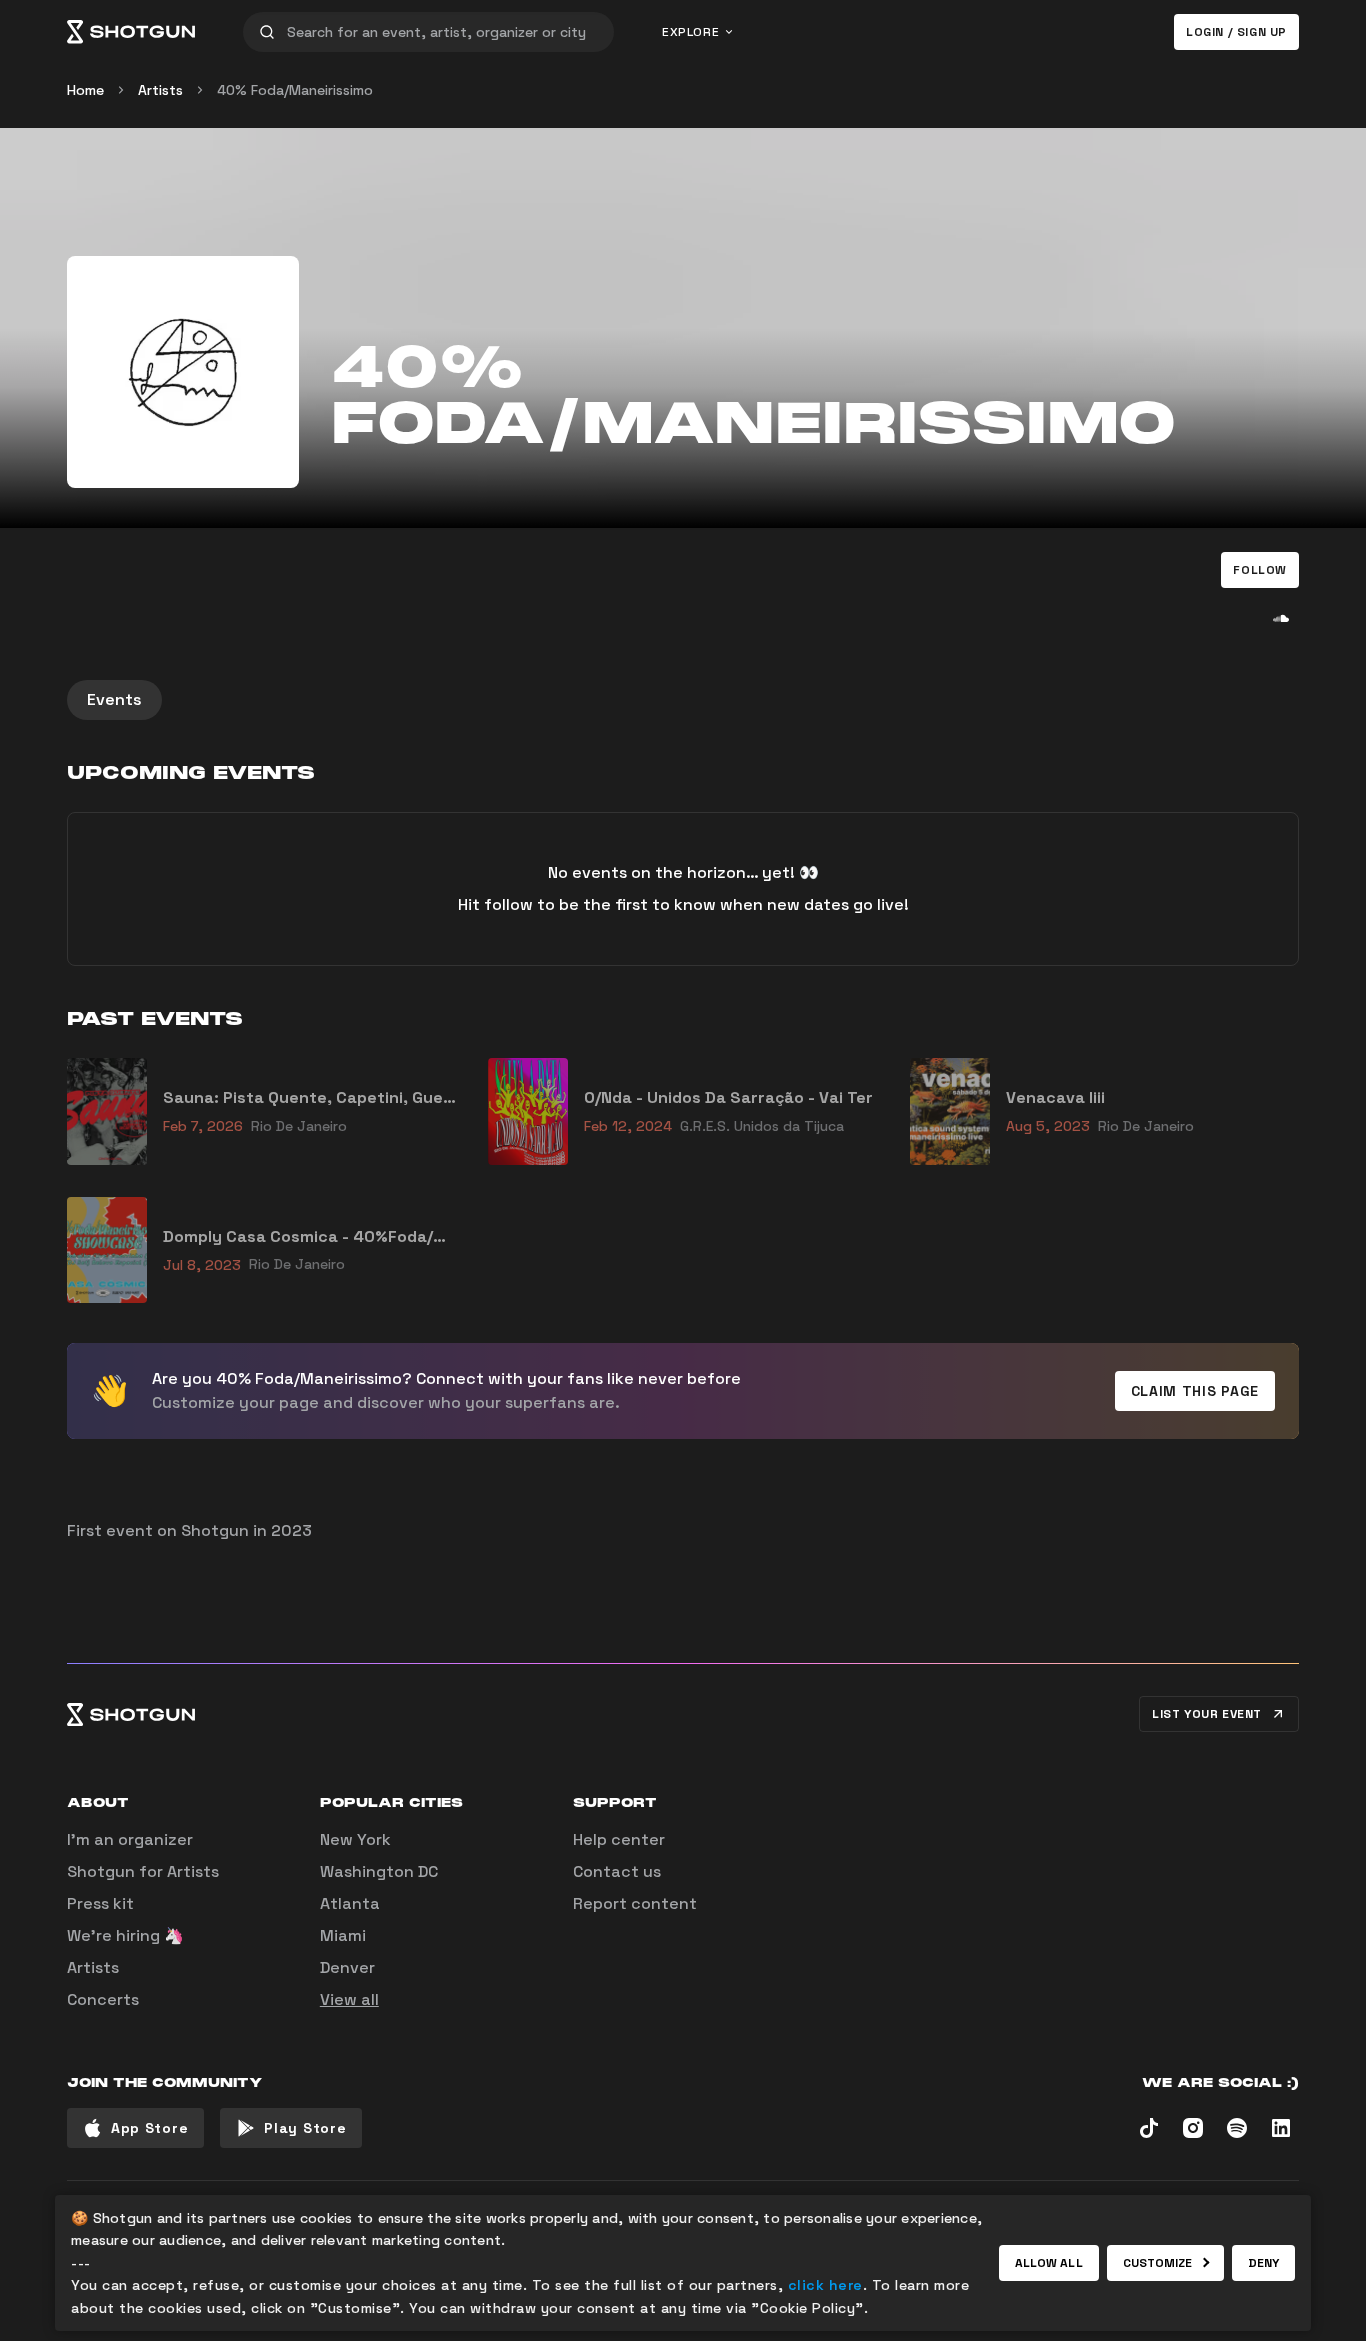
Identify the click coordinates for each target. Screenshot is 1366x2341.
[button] (1260, 570)
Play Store (305, 2128)
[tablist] (683, 700)
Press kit (100, 1903)
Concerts (103, 1999)
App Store (149, 2128)
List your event (1207, 1714)
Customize (1158, 2263)
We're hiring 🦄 (125, 1935)
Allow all (1049, 2263)
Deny (1263, 2263)
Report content (635, 1903)
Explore (690, 32)
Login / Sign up (1236, 32)
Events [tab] (114, 699)
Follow (1260, 570)
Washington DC (379, 1871)
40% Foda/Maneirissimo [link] (295, 90)
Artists (160, 90)
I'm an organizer (130, 1839)
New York (355, 1839)
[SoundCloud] (1281, 618)
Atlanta (350, 1903)
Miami (343, 1935)
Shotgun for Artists (143, 1871)
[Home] (131, 32)
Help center (619, 1839)
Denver (347, 1967)
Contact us (617, 1871)
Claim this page (1195, 1391)
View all (349, 1999)
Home (85, 90)
